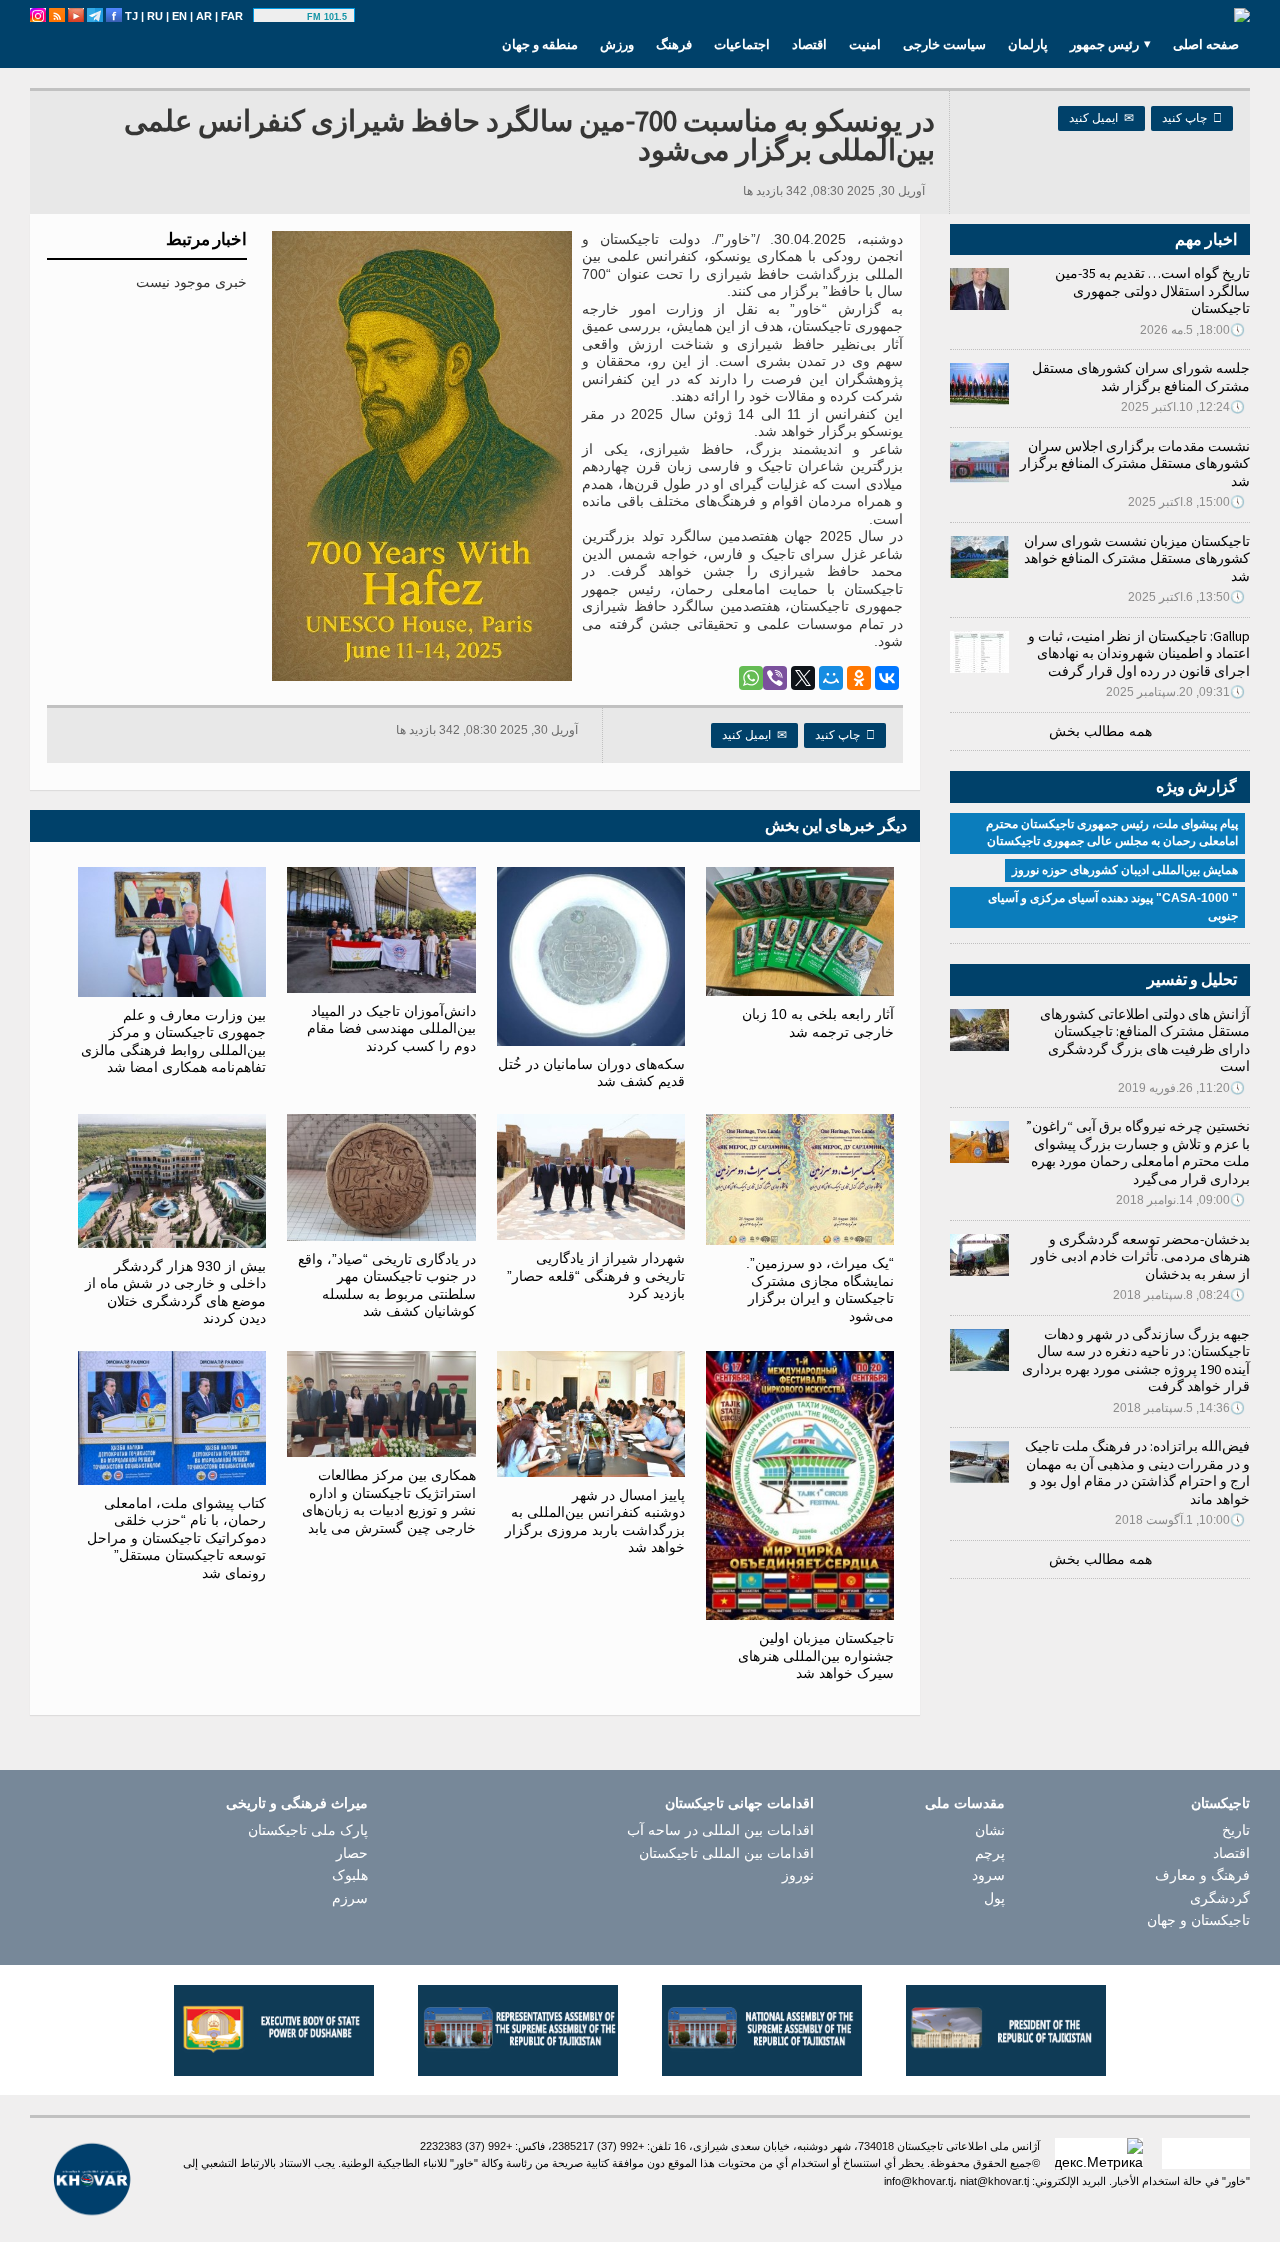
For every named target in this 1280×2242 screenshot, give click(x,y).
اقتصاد (809, 44)
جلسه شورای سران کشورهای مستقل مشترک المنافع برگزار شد (1141, 377)
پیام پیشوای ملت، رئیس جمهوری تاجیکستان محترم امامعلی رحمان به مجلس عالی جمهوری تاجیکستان (1112, 833)
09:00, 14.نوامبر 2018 (1180, 1200)
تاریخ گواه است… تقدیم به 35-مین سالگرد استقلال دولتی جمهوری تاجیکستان (1152, 290)
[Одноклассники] (859, 678)
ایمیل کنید (1101, 118)
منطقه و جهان (540, 44)
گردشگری (1220, 1898)
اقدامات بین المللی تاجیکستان (726, 1853)
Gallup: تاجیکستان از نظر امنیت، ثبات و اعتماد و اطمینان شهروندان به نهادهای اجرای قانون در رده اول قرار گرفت (1139, 653)
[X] (803, 678)
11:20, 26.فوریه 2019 (1181, 1088)
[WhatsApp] (751, 678)
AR (204, 16)
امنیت (865, 44)
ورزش (617, 44)
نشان (990, 1830)
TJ (131, 16)
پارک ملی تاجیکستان (308, 1830)
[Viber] (775, 678)
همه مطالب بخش (1100, 731)
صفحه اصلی (1206, 44)
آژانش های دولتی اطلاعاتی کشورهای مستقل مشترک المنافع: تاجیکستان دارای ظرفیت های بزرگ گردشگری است (1145, 1040)
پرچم (990, 1853)
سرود (988, 1875)
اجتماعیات (742, 44)
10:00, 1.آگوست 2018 (1180, 1520)
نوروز (798, 1875)
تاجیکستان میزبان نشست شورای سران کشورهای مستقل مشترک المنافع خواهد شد (1137, 558)
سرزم (350, 1898)
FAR (232, 16)
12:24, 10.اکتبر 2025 (1183, 407)
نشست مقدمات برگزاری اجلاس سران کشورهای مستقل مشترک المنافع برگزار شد (1135, 463)
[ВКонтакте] (887, 678)
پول (994, 1898)
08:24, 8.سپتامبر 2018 (1179, 1295)
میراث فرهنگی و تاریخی (297, 1803)
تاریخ (1236, 1830)
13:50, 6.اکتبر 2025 (1186, 597)
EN (179, 16)
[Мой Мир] (831, 678)
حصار (352, 1853)
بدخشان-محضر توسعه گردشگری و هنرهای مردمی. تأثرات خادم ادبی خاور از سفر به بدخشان (1140, 1256)
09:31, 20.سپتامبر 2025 (1175, 692)
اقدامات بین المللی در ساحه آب (720, 1830)
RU (155, 16)
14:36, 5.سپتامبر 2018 (1179, 1408)
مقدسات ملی (965, 1803)
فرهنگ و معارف (1202, 1875)
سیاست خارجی (944, 44)
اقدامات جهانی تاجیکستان (739, 1803)
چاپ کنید (1192, 118)
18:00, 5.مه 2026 (1192, 330)
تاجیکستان (1220, 1803)
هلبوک (350, 1875)
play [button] (283, 17)
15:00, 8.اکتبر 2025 (1186, 502)
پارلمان (1028, 44)
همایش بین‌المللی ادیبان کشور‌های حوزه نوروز (1125, 870)
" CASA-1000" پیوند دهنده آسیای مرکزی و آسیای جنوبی (1113, 907)
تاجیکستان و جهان (1198, 1920)
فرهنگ (674, 44)
